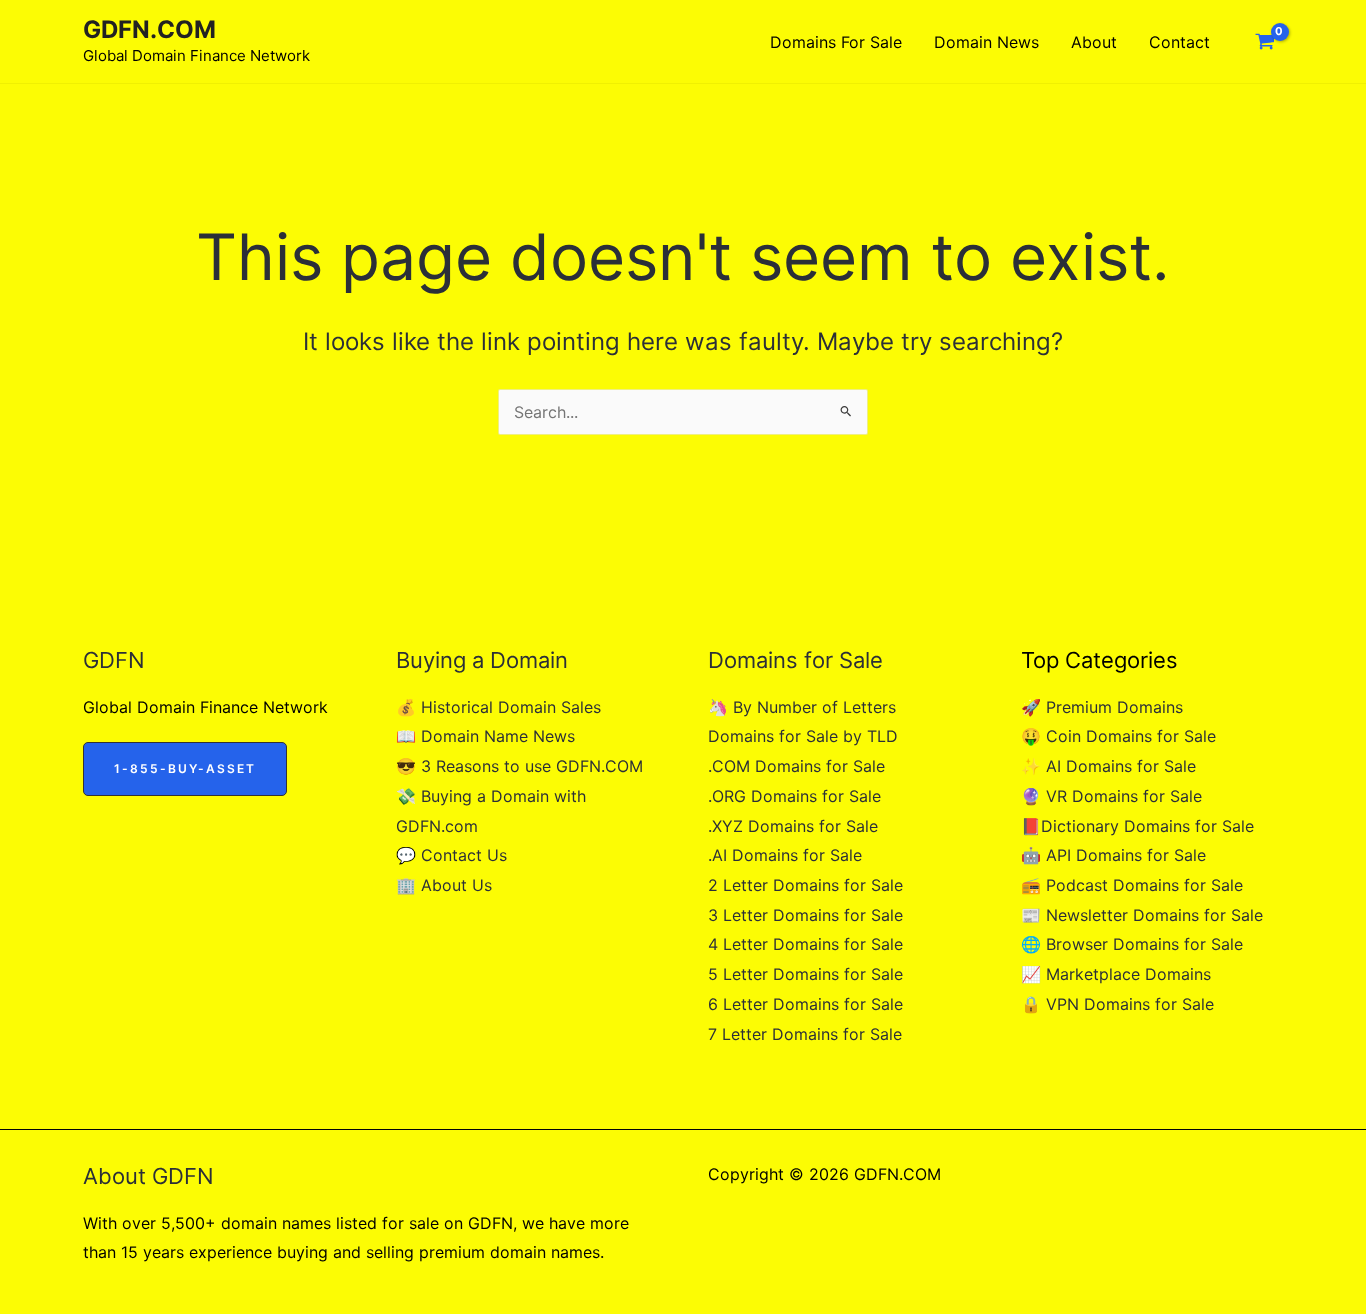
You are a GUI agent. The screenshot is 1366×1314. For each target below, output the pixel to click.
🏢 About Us (444, 885)
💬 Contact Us (451, 855)
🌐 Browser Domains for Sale (1132, 944)
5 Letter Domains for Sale (805, 974)
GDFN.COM (149, 29)
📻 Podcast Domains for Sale (1132, 885)
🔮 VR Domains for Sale (1111, 796)
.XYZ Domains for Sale (793, 826)
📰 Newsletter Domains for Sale (1142, 915)
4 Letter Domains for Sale (805, 944)
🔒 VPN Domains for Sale (1117, 1004)
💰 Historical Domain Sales (498, 707)
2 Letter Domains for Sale (805, 885)
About (1094, 42)
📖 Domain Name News (485, 736)
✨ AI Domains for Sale (1108, 766)
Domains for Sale (836, 42)
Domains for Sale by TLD (803, 736)
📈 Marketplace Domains (1116, 974)
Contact (1179, 42)
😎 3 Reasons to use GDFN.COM (519, 766)
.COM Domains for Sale (796, 766)
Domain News (986, 42)
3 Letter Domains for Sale (805, 915)
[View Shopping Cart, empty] (1264, 42)
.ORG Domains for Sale (794, 796)
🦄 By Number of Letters (802, 707)
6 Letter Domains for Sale (805, 1004)
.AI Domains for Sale (785, 855)
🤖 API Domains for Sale (1113, 855)
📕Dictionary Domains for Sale (1137, 826)
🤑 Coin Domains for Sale (1118, 736)
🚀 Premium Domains (1102, 707)
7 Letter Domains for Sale (805, 1034)
